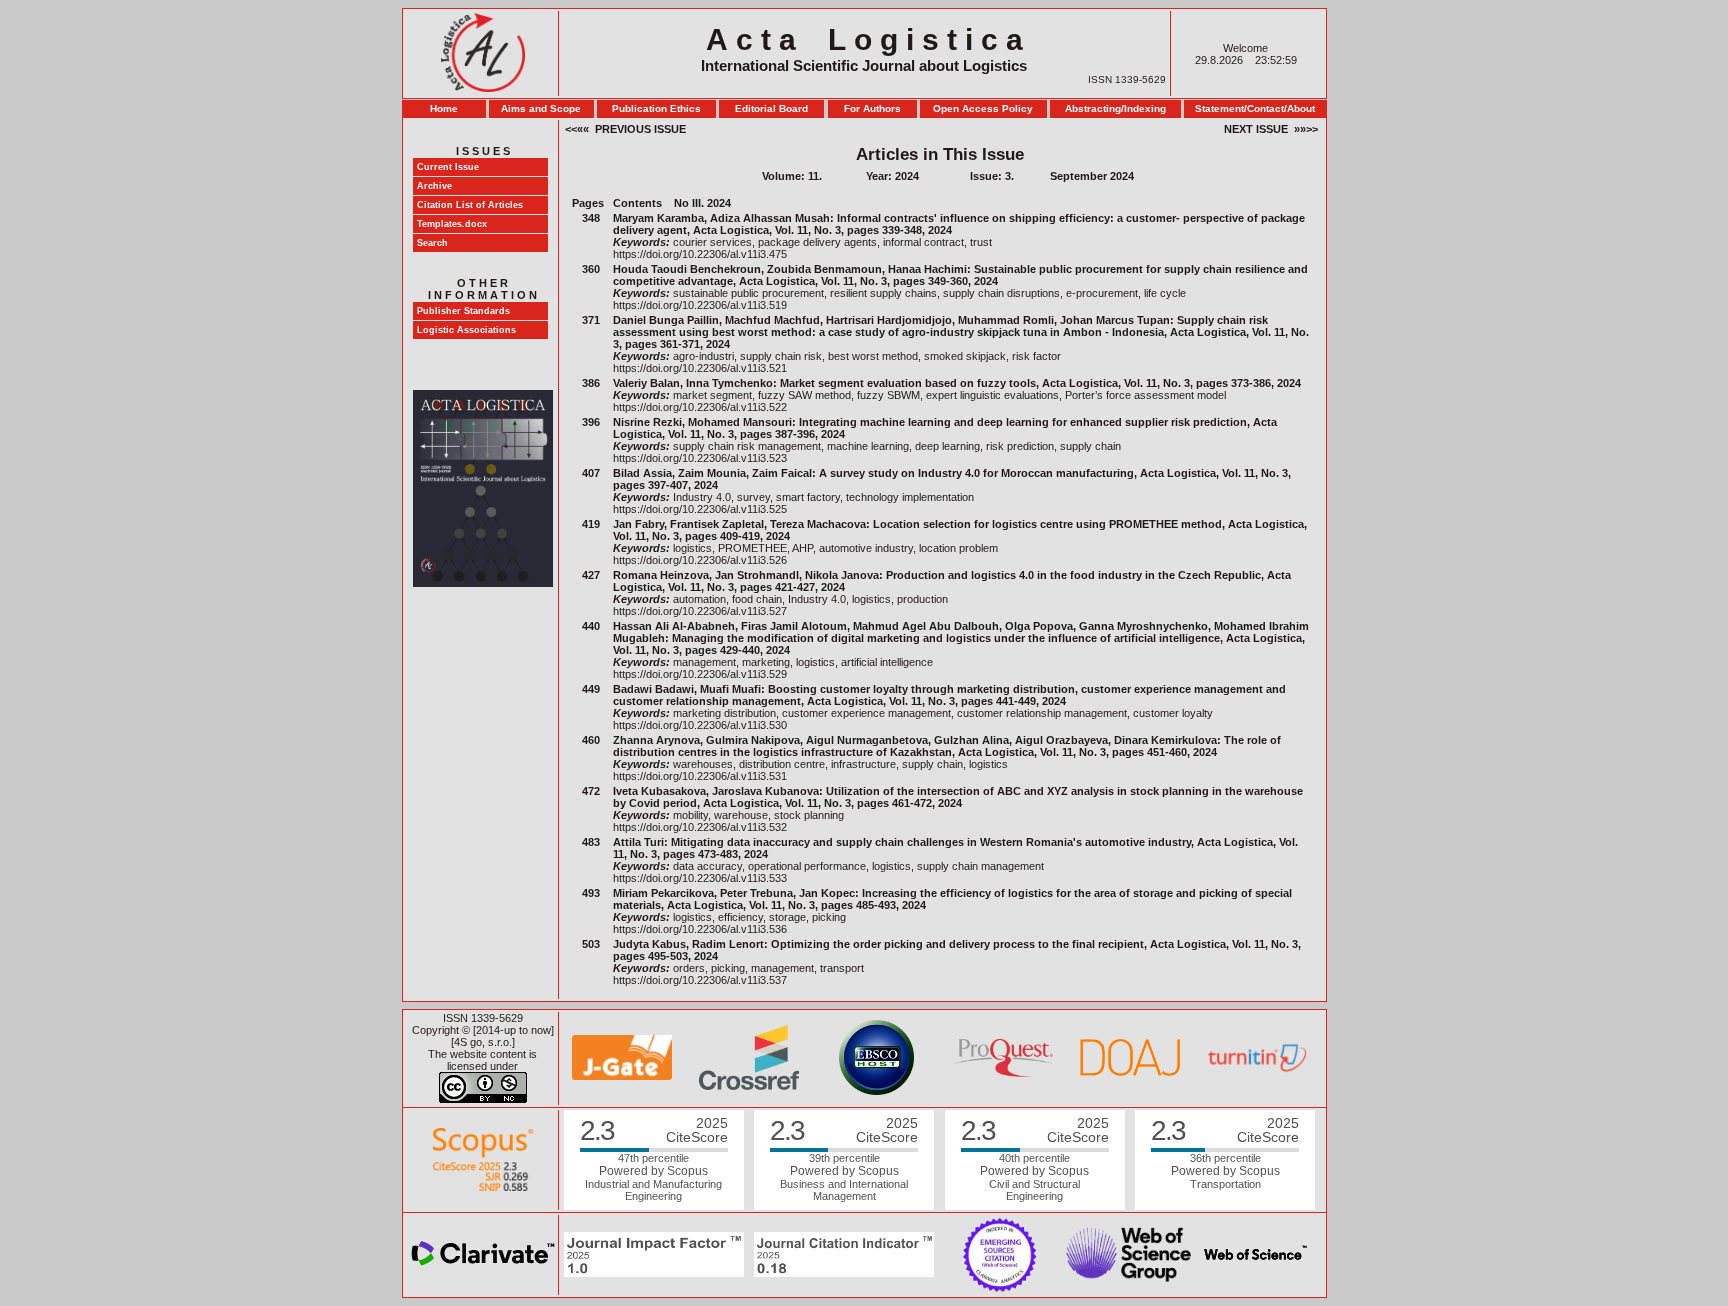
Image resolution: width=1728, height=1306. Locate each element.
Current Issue (448, 167)
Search (432, 243)
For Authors (872, 108)
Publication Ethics (656, 108)
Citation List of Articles (470, 205)
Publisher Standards (463, 311)
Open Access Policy (983, 108)
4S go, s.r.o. (483, 1042)
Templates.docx (452, 224)
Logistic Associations (466, 330)
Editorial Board (771, 108)
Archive (434, 186)
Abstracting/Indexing (1115, 108)
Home (444, 108)
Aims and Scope (541, 108)
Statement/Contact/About (1255, 108)
